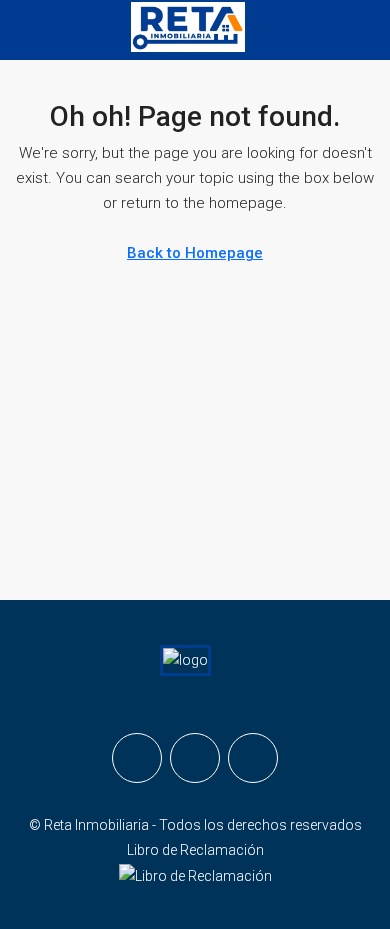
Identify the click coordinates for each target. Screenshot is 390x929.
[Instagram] (195, 758)
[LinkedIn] (253, 758)
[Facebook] (137, 758)
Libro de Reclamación (195, 850)
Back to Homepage (195, 253)
